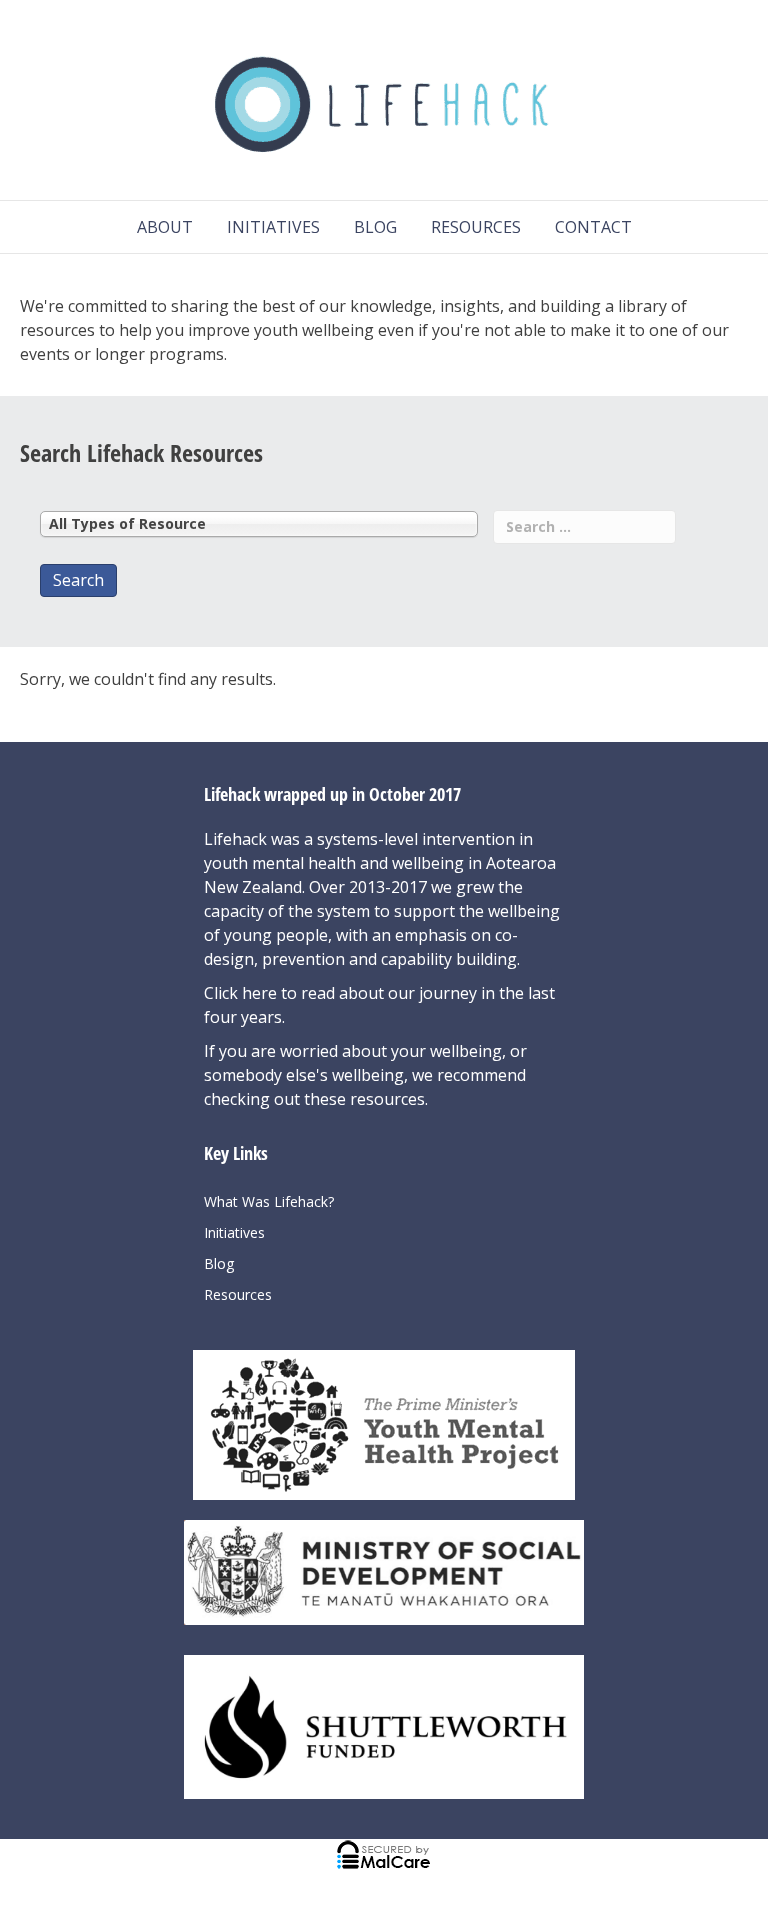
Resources (476, 227)
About (165, 227)
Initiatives (273, 227)
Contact (593, 227)
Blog (375, 227)
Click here (242, 993)
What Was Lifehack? (269, 1201)
